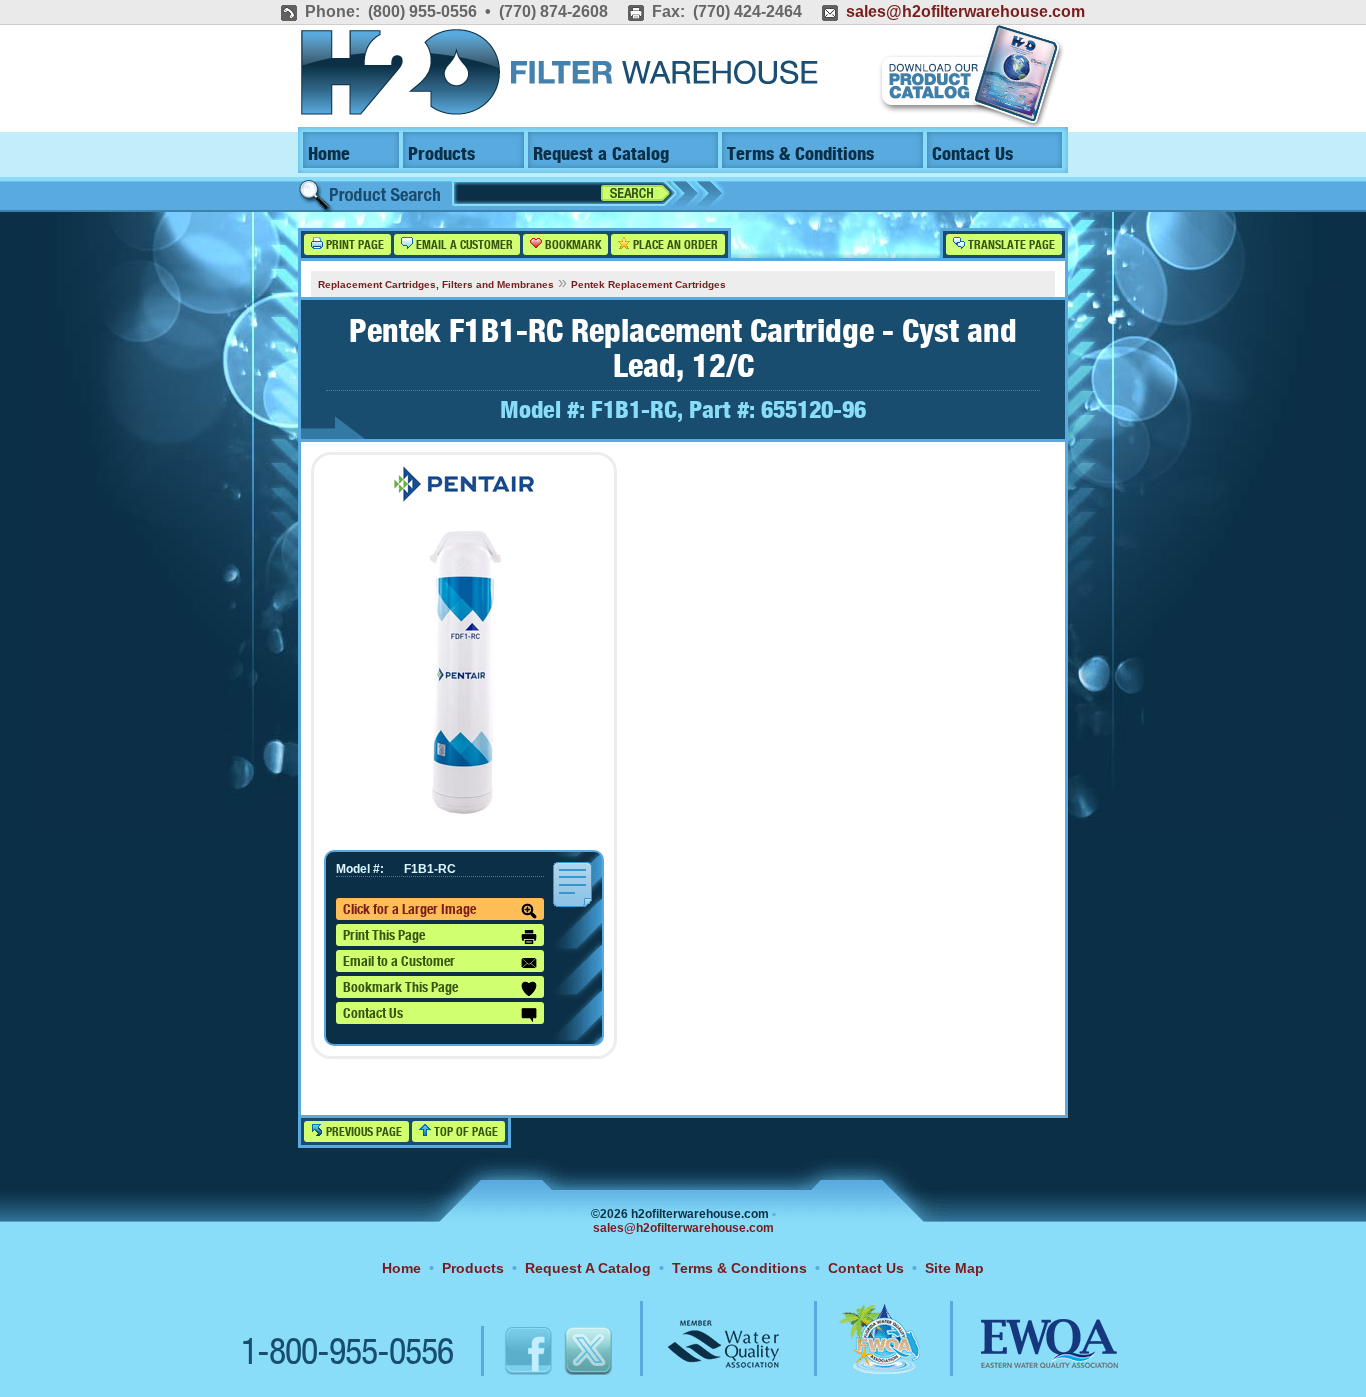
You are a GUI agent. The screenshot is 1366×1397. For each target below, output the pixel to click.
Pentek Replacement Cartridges (648, 284)
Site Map (954, 1268)
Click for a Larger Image (409, 910)
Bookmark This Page (400, 988)
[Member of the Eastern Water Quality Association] (1028, 1354)
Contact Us (972, 154)
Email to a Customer (399, 962)
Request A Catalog (588, 1268)
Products (441, 154)
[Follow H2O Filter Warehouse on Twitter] (587, 1354)
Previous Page (362, 1132)
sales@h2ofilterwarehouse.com (965, 11)
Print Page (353, 245)
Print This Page (384, 936)
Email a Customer (463, 245)
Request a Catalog (601, 154)
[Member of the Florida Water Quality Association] (858, 1354)
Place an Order (674, 245)
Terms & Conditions (800, 154)
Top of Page (464, 1132)
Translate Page (1010, 245)
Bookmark (571, 245)
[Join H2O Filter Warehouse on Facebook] (507, 1354)
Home (329, 154)
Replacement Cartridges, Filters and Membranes (436, 284)
